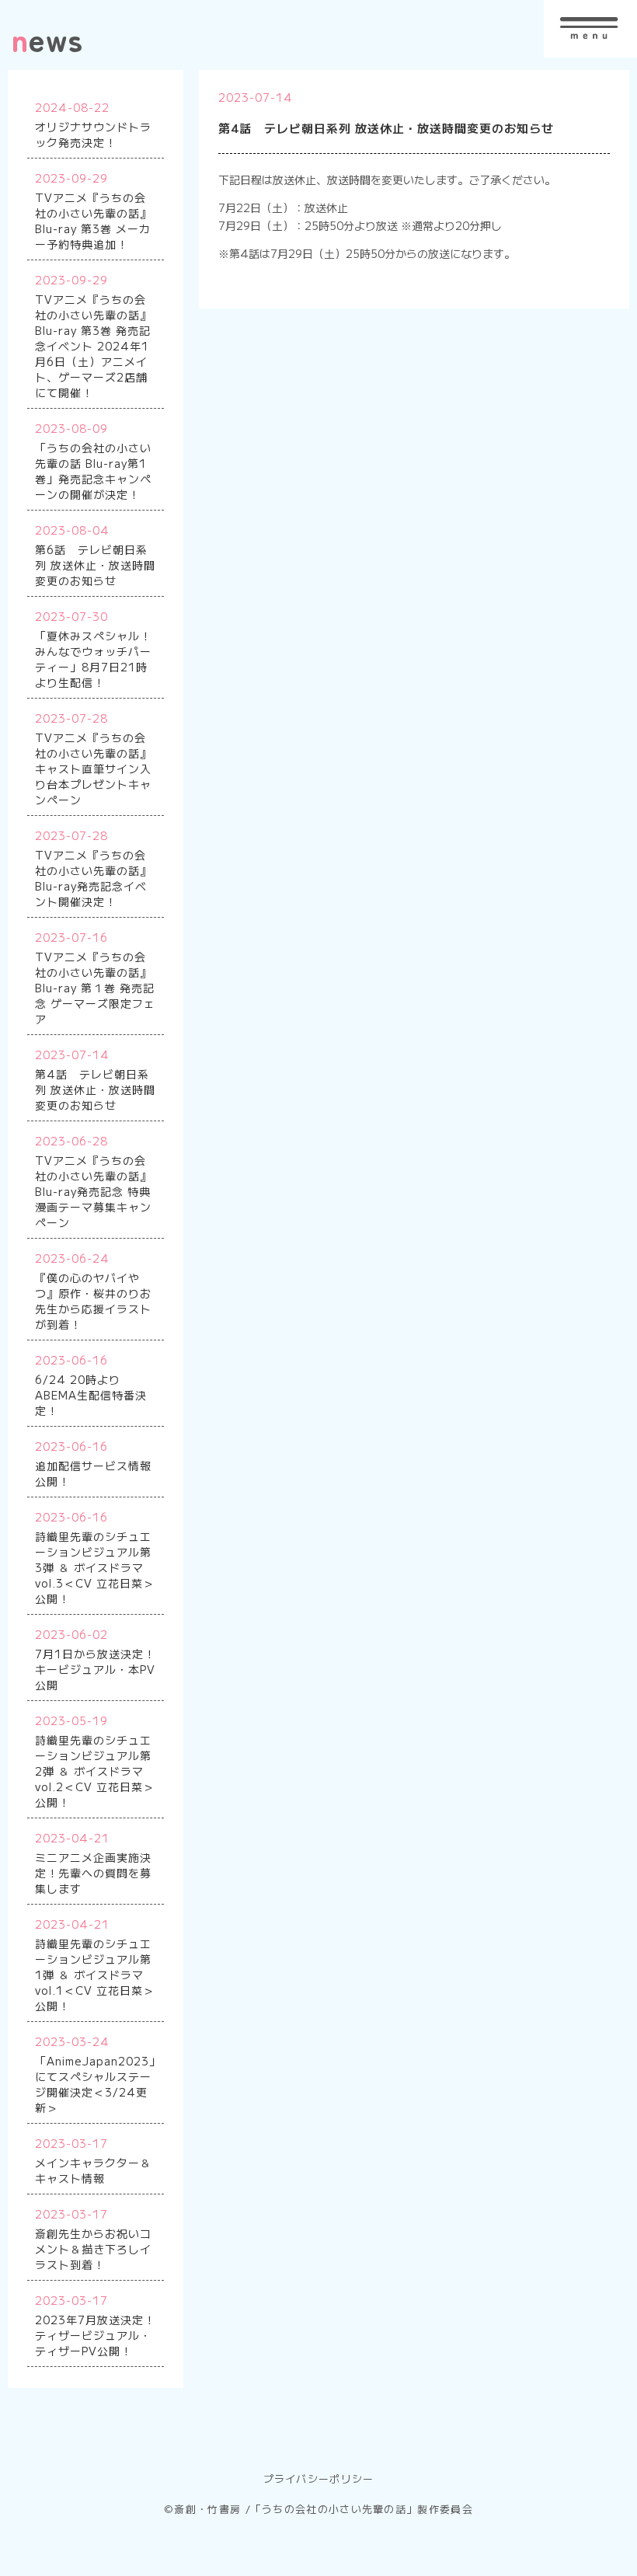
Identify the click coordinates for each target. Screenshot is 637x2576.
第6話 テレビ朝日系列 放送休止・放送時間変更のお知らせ (95, 565)
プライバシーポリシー (319, 2478)
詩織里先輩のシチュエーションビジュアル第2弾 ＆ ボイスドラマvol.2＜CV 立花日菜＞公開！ (95, 1771)
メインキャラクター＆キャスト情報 (93, 2170)
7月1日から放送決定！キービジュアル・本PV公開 (95, 1669)
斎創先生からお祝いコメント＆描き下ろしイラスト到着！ (93, 2249)
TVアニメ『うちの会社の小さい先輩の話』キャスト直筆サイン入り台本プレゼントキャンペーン (93, 769)
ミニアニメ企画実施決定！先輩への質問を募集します (93, 1873)
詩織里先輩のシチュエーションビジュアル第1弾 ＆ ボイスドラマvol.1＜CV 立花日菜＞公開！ (95, 1975)
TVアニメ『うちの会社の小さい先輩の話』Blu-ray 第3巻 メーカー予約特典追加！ (93, 221)
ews (47, 39)
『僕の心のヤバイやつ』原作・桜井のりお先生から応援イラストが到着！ (93, 1301)
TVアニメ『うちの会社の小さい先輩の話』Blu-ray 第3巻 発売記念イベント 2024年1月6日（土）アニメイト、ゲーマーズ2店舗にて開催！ (93, 346)
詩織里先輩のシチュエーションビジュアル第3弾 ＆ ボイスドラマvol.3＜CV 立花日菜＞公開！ (95, 1567)
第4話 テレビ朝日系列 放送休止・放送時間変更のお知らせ (95, 1089)
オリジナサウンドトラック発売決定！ (93, 134)
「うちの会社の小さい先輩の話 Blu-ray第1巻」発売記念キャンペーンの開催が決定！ (93, 471)
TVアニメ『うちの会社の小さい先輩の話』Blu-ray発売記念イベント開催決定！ (93, 878)
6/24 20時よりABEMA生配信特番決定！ (91, 1395)
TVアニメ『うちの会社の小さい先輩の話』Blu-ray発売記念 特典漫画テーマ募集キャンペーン (93, 1191)
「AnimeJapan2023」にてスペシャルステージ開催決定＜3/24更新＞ (98, 2084)
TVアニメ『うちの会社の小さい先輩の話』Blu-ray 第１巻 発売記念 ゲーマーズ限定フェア (95, 988)
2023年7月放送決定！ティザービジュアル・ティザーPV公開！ (95, 2335)
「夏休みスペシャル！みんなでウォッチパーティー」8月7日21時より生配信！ (93, 659)
